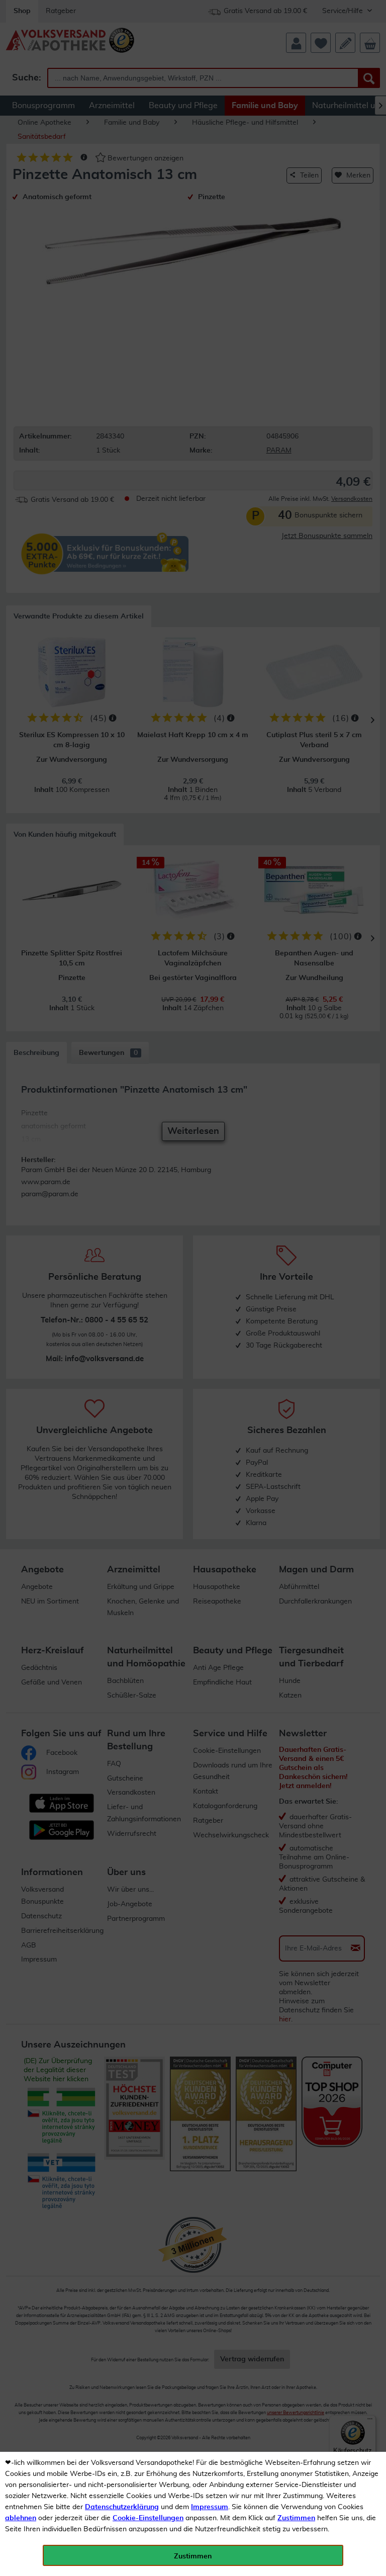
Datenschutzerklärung (122, 2507)
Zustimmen (296, 2518)
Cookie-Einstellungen (148, 2518)
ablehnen (21, 2518)
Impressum (210, 2507)
